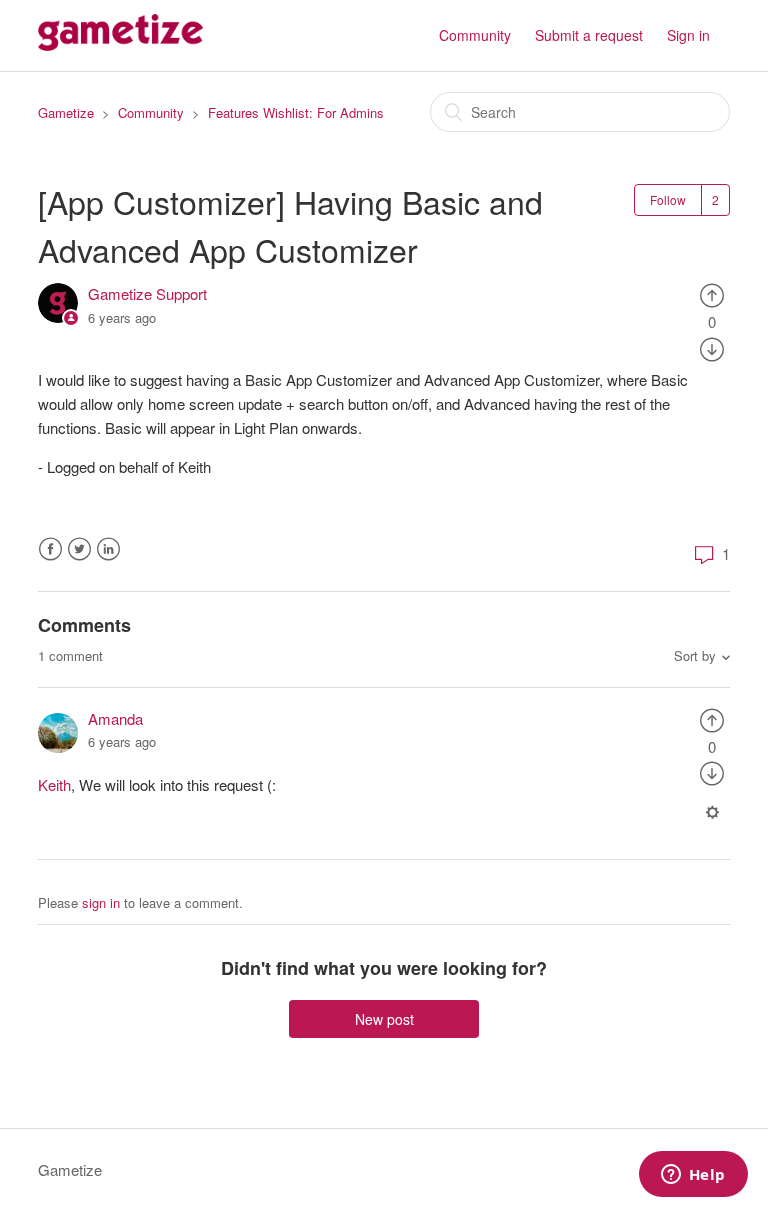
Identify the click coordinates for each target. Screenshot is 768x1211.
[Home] (120, 44)
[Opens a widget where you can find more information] (693, 1176)
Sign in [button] (688, 35)
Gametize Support (147, 293)
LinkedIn (108, 549)
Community (475, 35)
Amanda (115, 718)
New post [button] (384, 1019)
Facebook (50, 549)
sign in (101, 902)
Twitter (79, 549)
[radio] (712, 293)
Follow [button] (668, 199)
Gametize (66, 112)
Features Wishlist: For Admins (296, 112)
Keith (54, 784)
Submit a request (589, 35)
